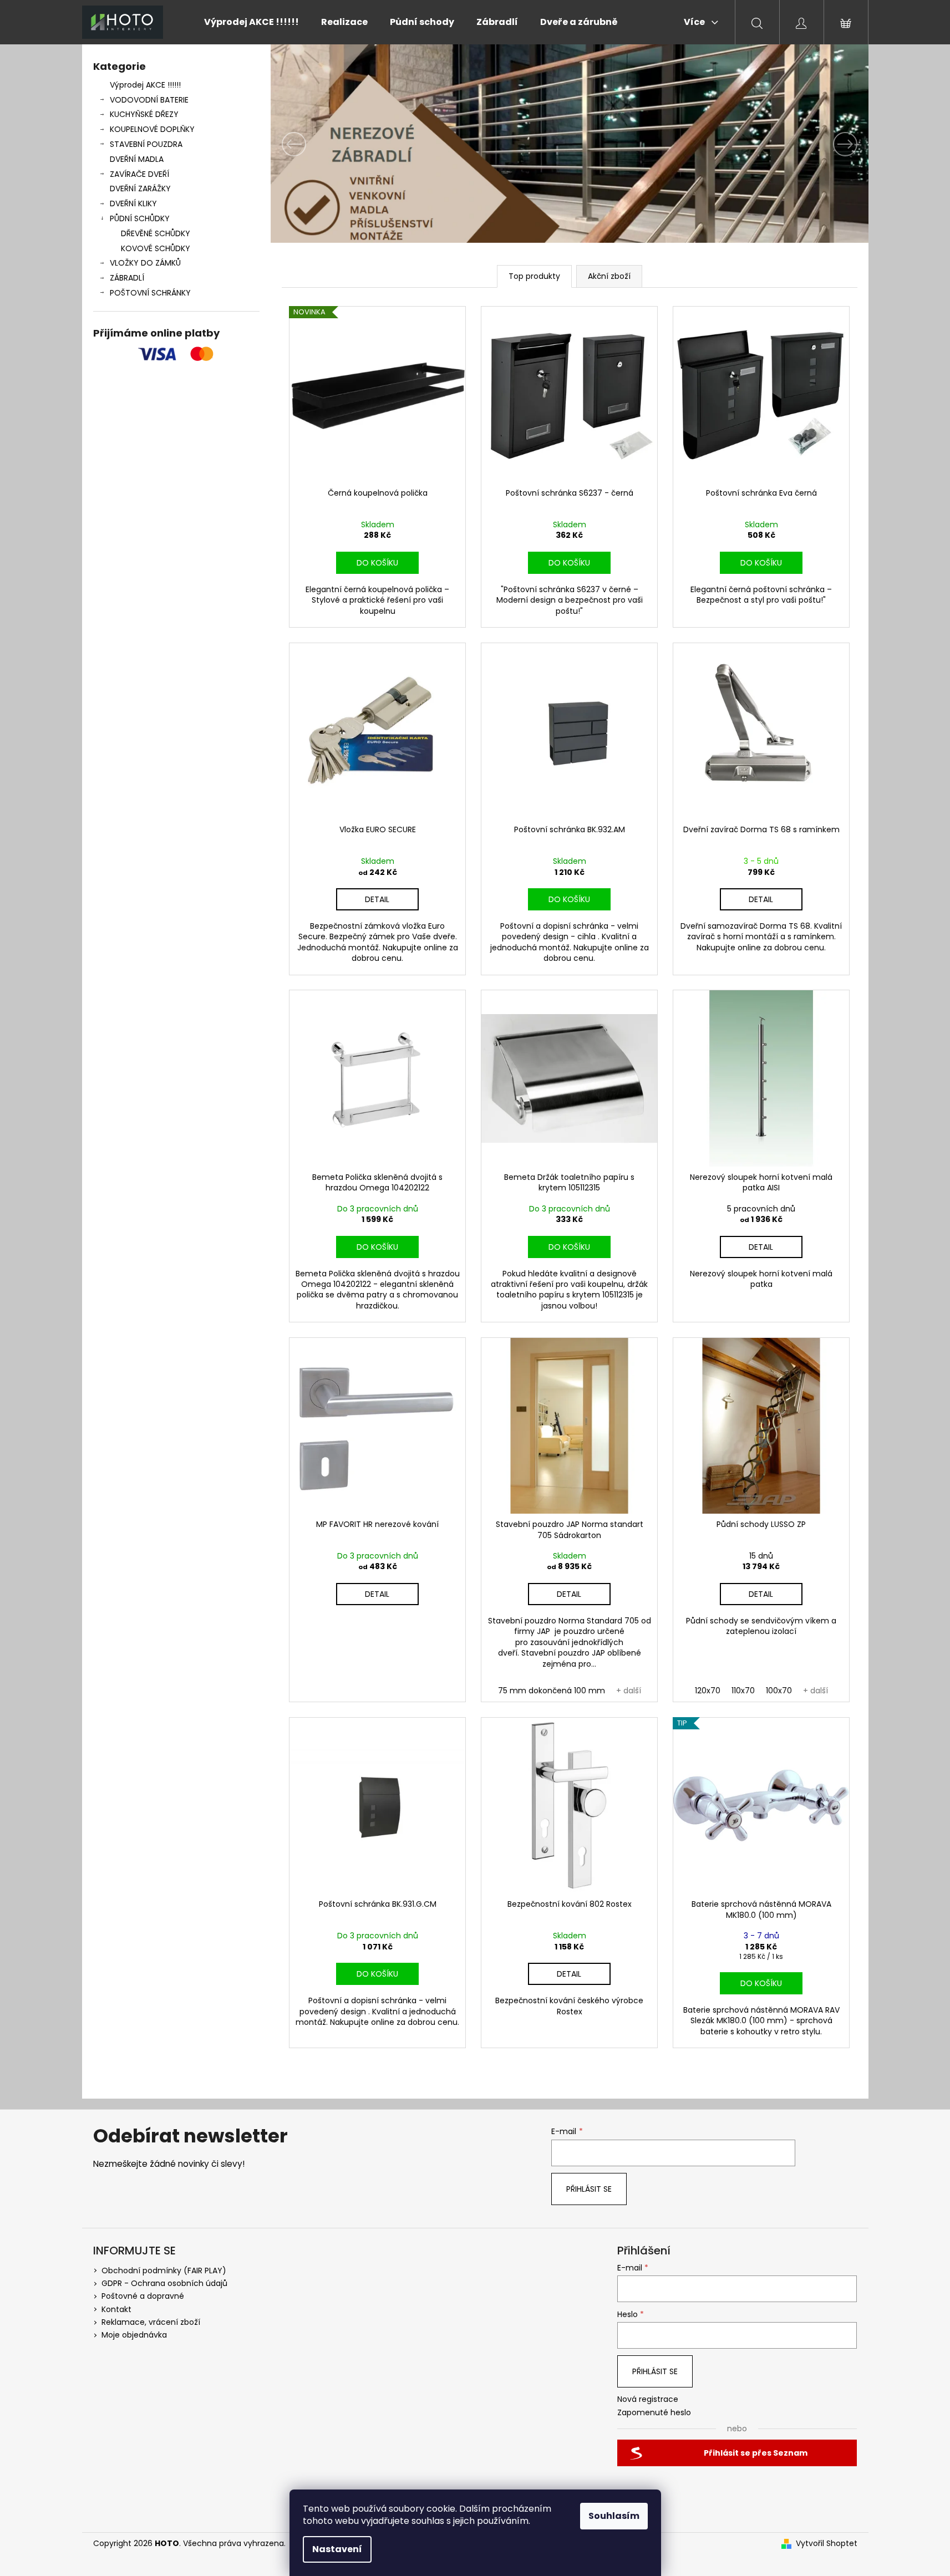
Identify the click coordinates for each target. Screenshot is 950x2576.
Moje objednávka (134, 2335)
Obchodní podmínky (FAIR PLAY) (164, 2270)
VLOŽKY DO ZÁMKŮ (145, 263)
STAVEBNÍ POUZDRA (146, 144)
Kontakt (116, 2309)
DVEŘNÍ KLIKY (133, 203)
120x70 (708, 1691)
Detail (377, 899)
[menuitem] (252, 22)
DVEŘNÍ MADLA (137, 159)
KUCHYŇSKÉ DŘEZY (144, 114)
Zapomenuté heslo (654, 2413)
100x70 (779, 1691)
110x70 (743, 1691)
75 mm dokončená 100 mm (552, 1691)
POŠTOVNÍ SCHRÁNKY (150, 293)
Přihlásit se (589, 2189)
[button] (316, 144)
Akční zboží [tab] (609, 276)
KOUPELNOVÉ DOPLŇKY (152, 129)
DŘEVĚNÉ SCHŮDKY (156, 233)
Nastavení (337, 2549)
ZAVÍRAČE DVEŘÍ (139, 174)
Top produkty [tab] (534, 276)
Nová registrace (648, 2399)
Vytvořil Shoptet (827, 2544)
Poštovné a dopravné (143, 2296)
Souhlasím (614, 2516)
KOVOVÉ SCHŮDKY (156, 248)
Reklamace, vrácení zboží (151, 2322)
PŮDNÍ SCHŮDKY (140, 218)
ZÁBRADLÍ (127, 278)
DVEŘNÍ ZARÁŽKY (140, 189)
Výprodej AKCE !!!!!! (145, 85)
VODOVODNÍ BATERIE (149, 100)
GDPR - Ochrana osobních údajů (164, 2283)
